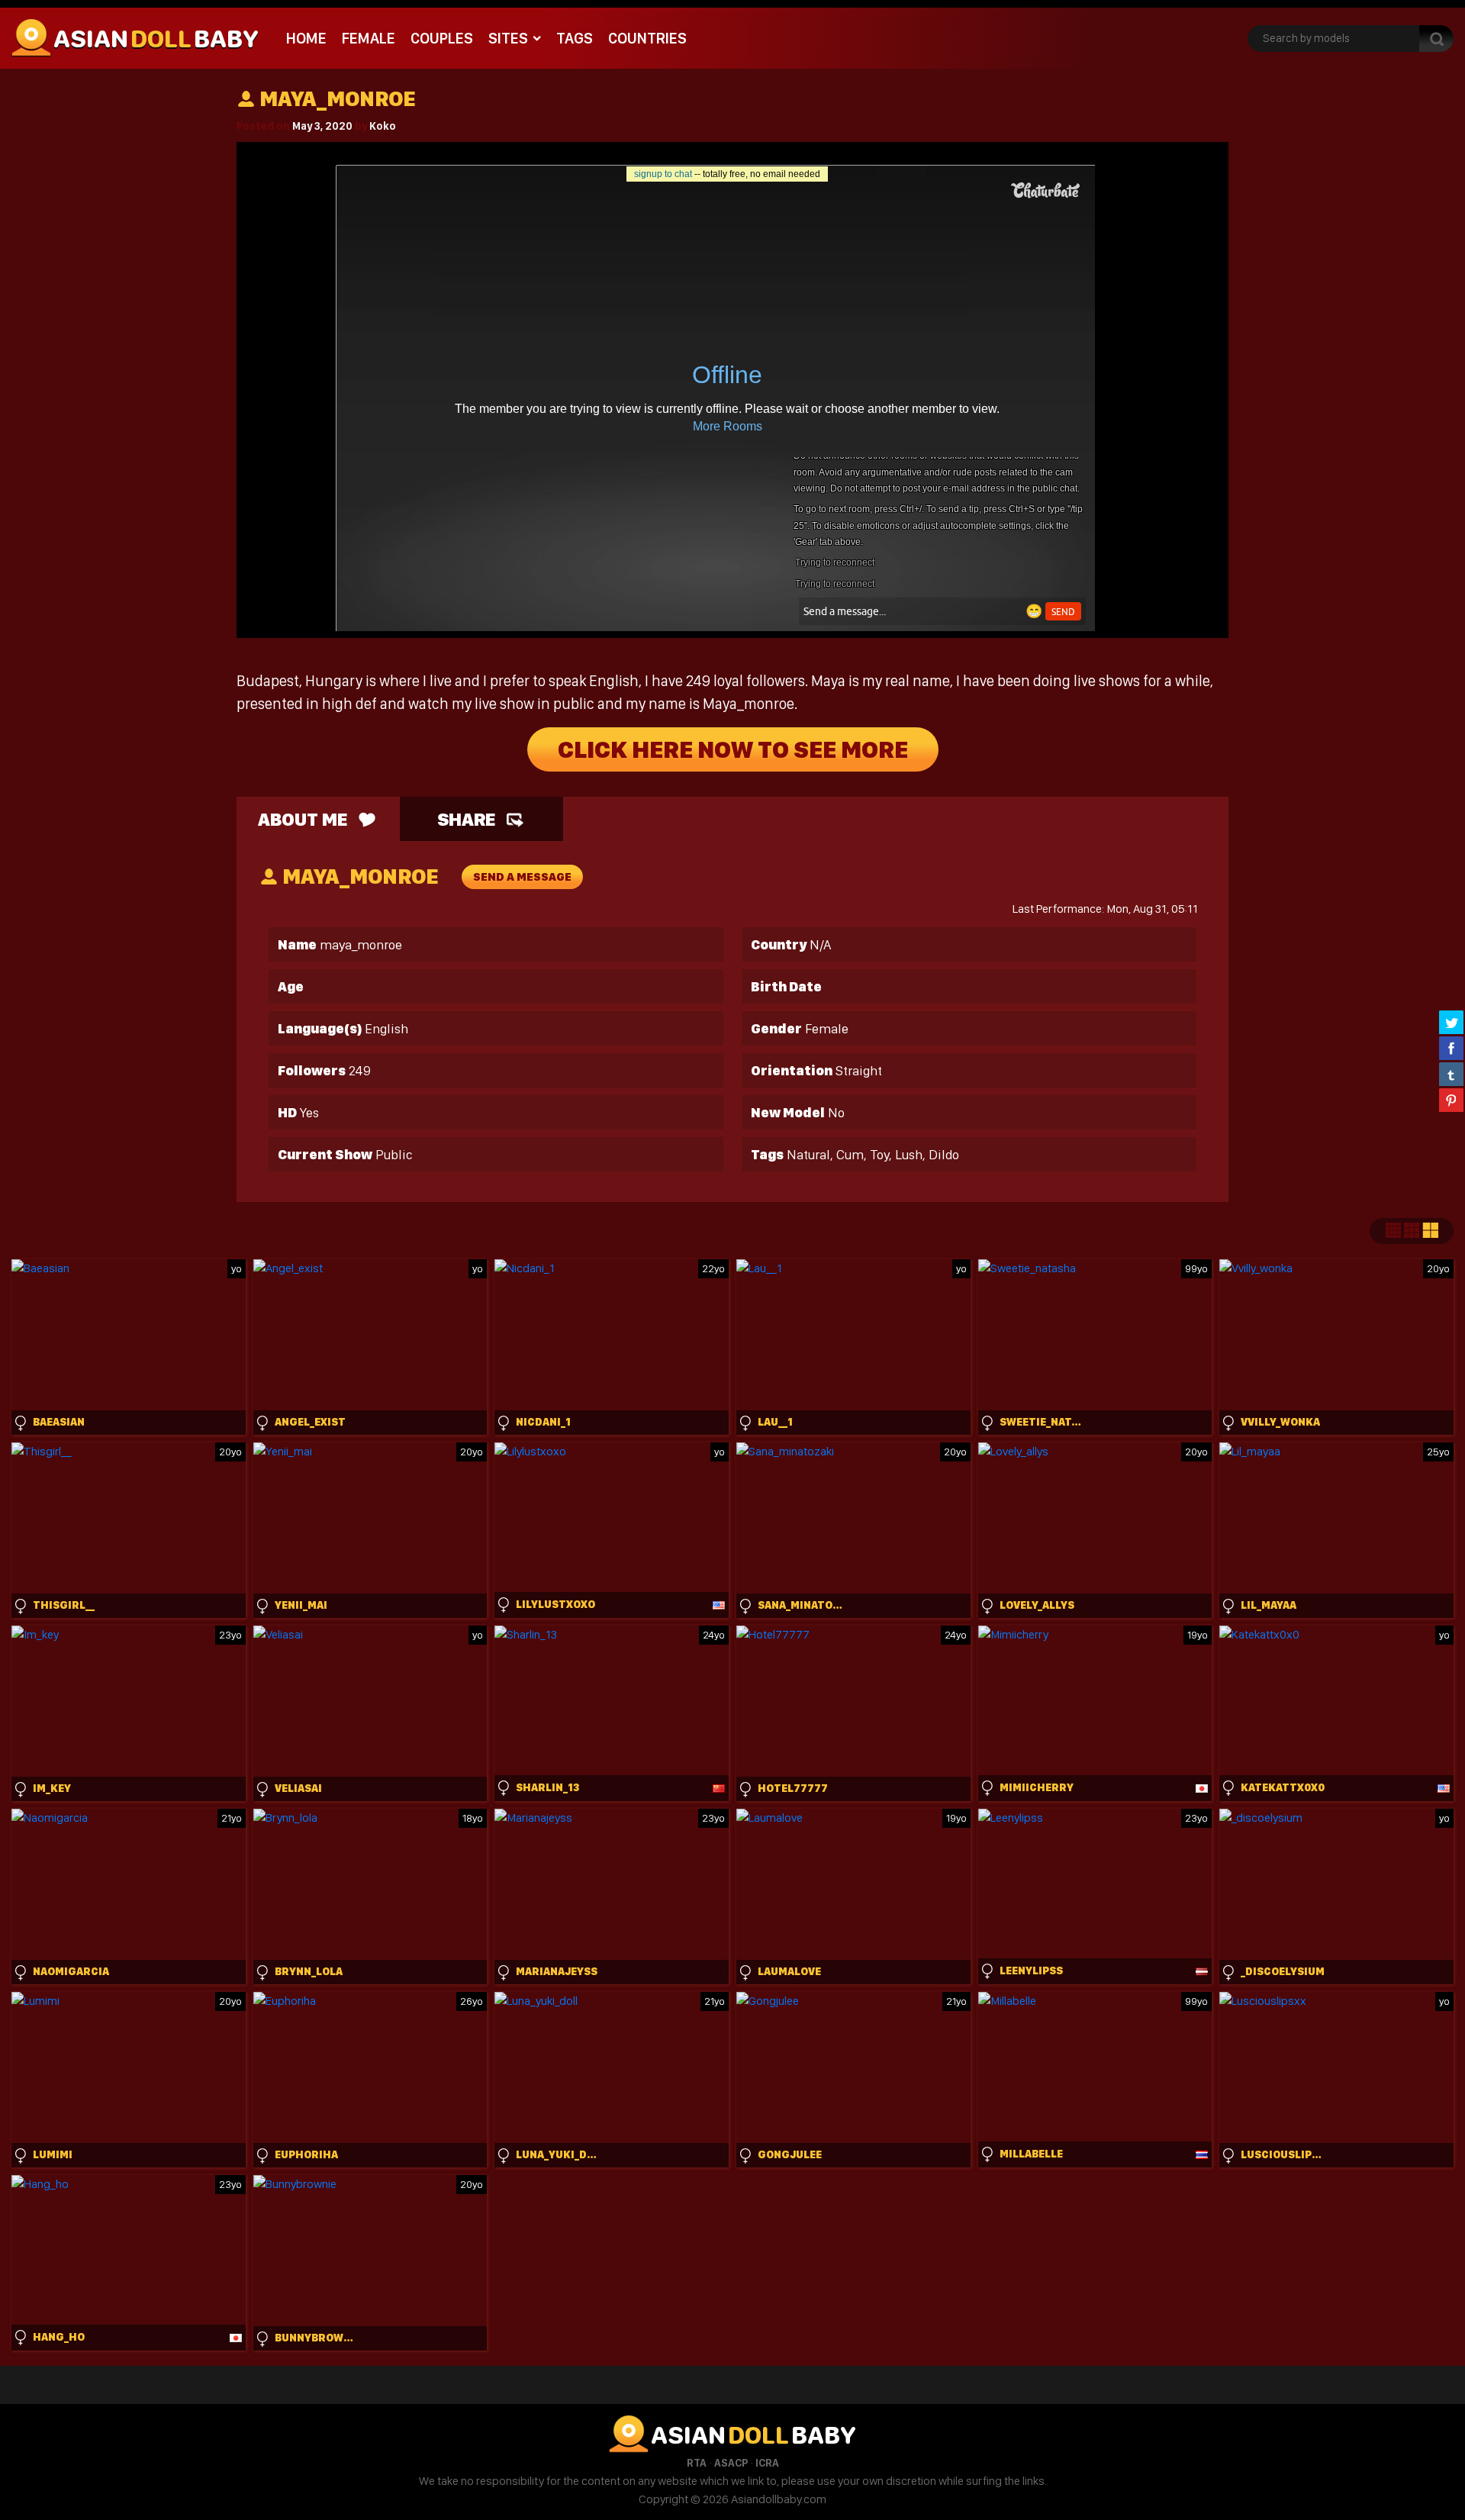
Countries (647, 38)
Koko (383, 126)
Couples (442, 38)
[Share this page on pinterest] (1451, 1100)
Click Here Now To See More (733, 749)
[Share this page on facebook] (1451, 1048)
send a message (522, 877)
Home (306, 38)
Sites (508, 38)
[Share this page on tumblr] (1451, 1074)
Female (369, 38)
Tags (575, 38)
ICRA (767, 2463)
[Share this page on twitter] (1451, 1022)
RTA (697, 2463)
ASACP (731, 2463)
